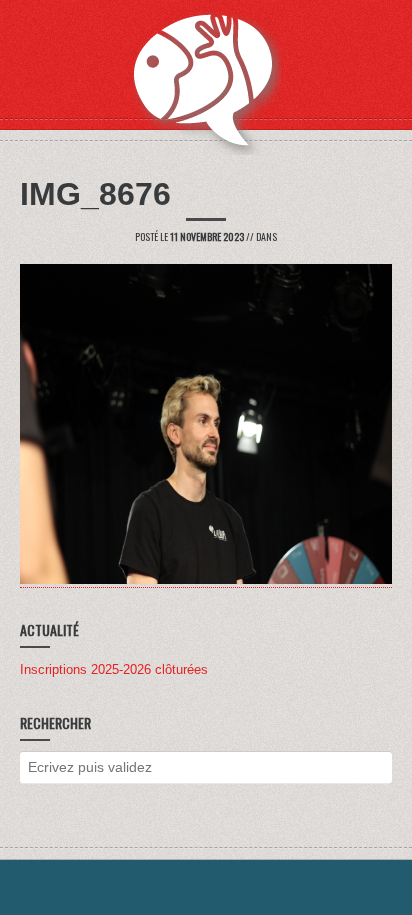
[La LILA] (206, 80)
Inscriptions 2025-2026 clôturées (114, 669)
